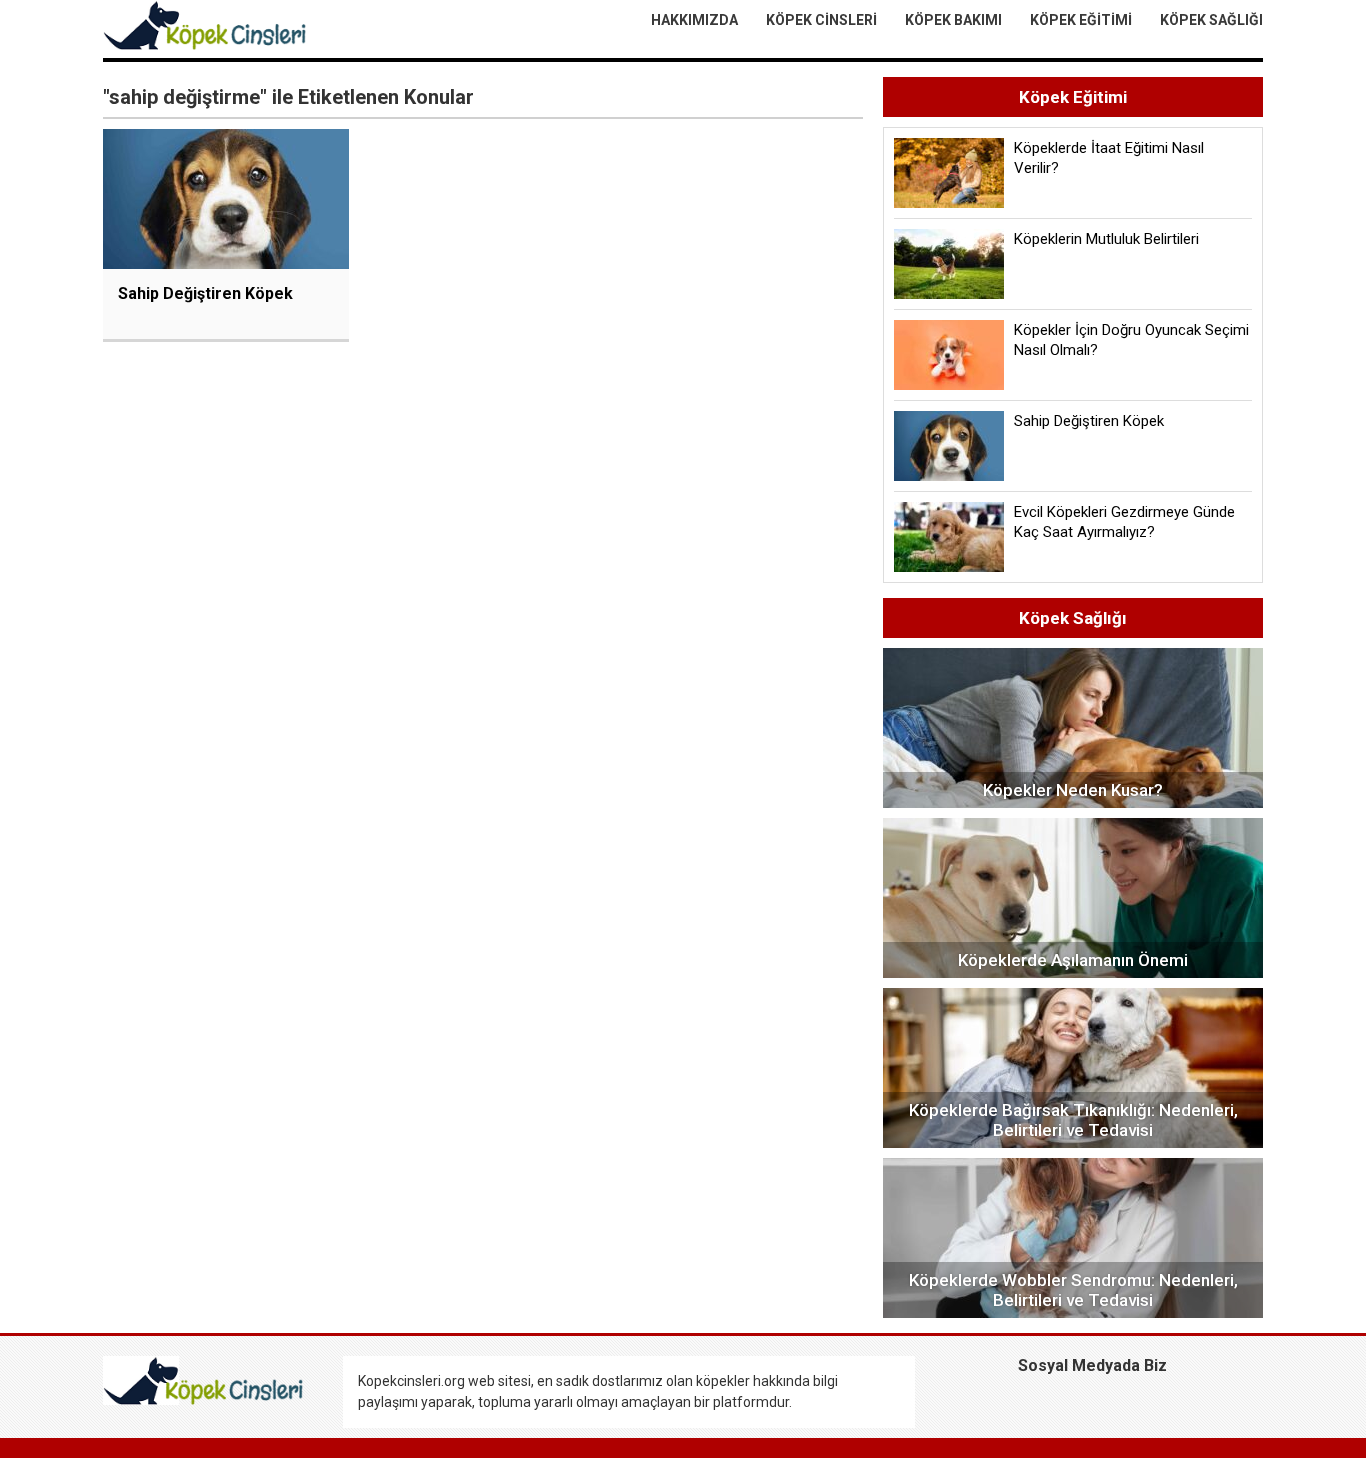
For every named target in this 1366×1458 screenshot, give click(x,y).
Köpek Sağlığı (1211, 20)
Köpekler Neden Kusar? (1073, 790)
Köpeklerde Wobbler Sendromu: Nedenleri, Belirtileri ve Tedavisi (1073, 1290)
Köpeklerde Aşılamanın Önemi (1073, 960)
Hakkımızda (694, 20)
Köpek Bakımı (953, 20)
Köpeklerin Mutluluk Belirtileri (1106, 239)
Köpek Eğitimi (1081, 20)
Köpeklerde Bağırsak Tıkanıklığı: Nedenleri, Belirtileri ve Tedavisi (1073, 1120)
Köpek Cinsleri (821, 20)
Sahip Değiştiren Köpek (205, 293)
